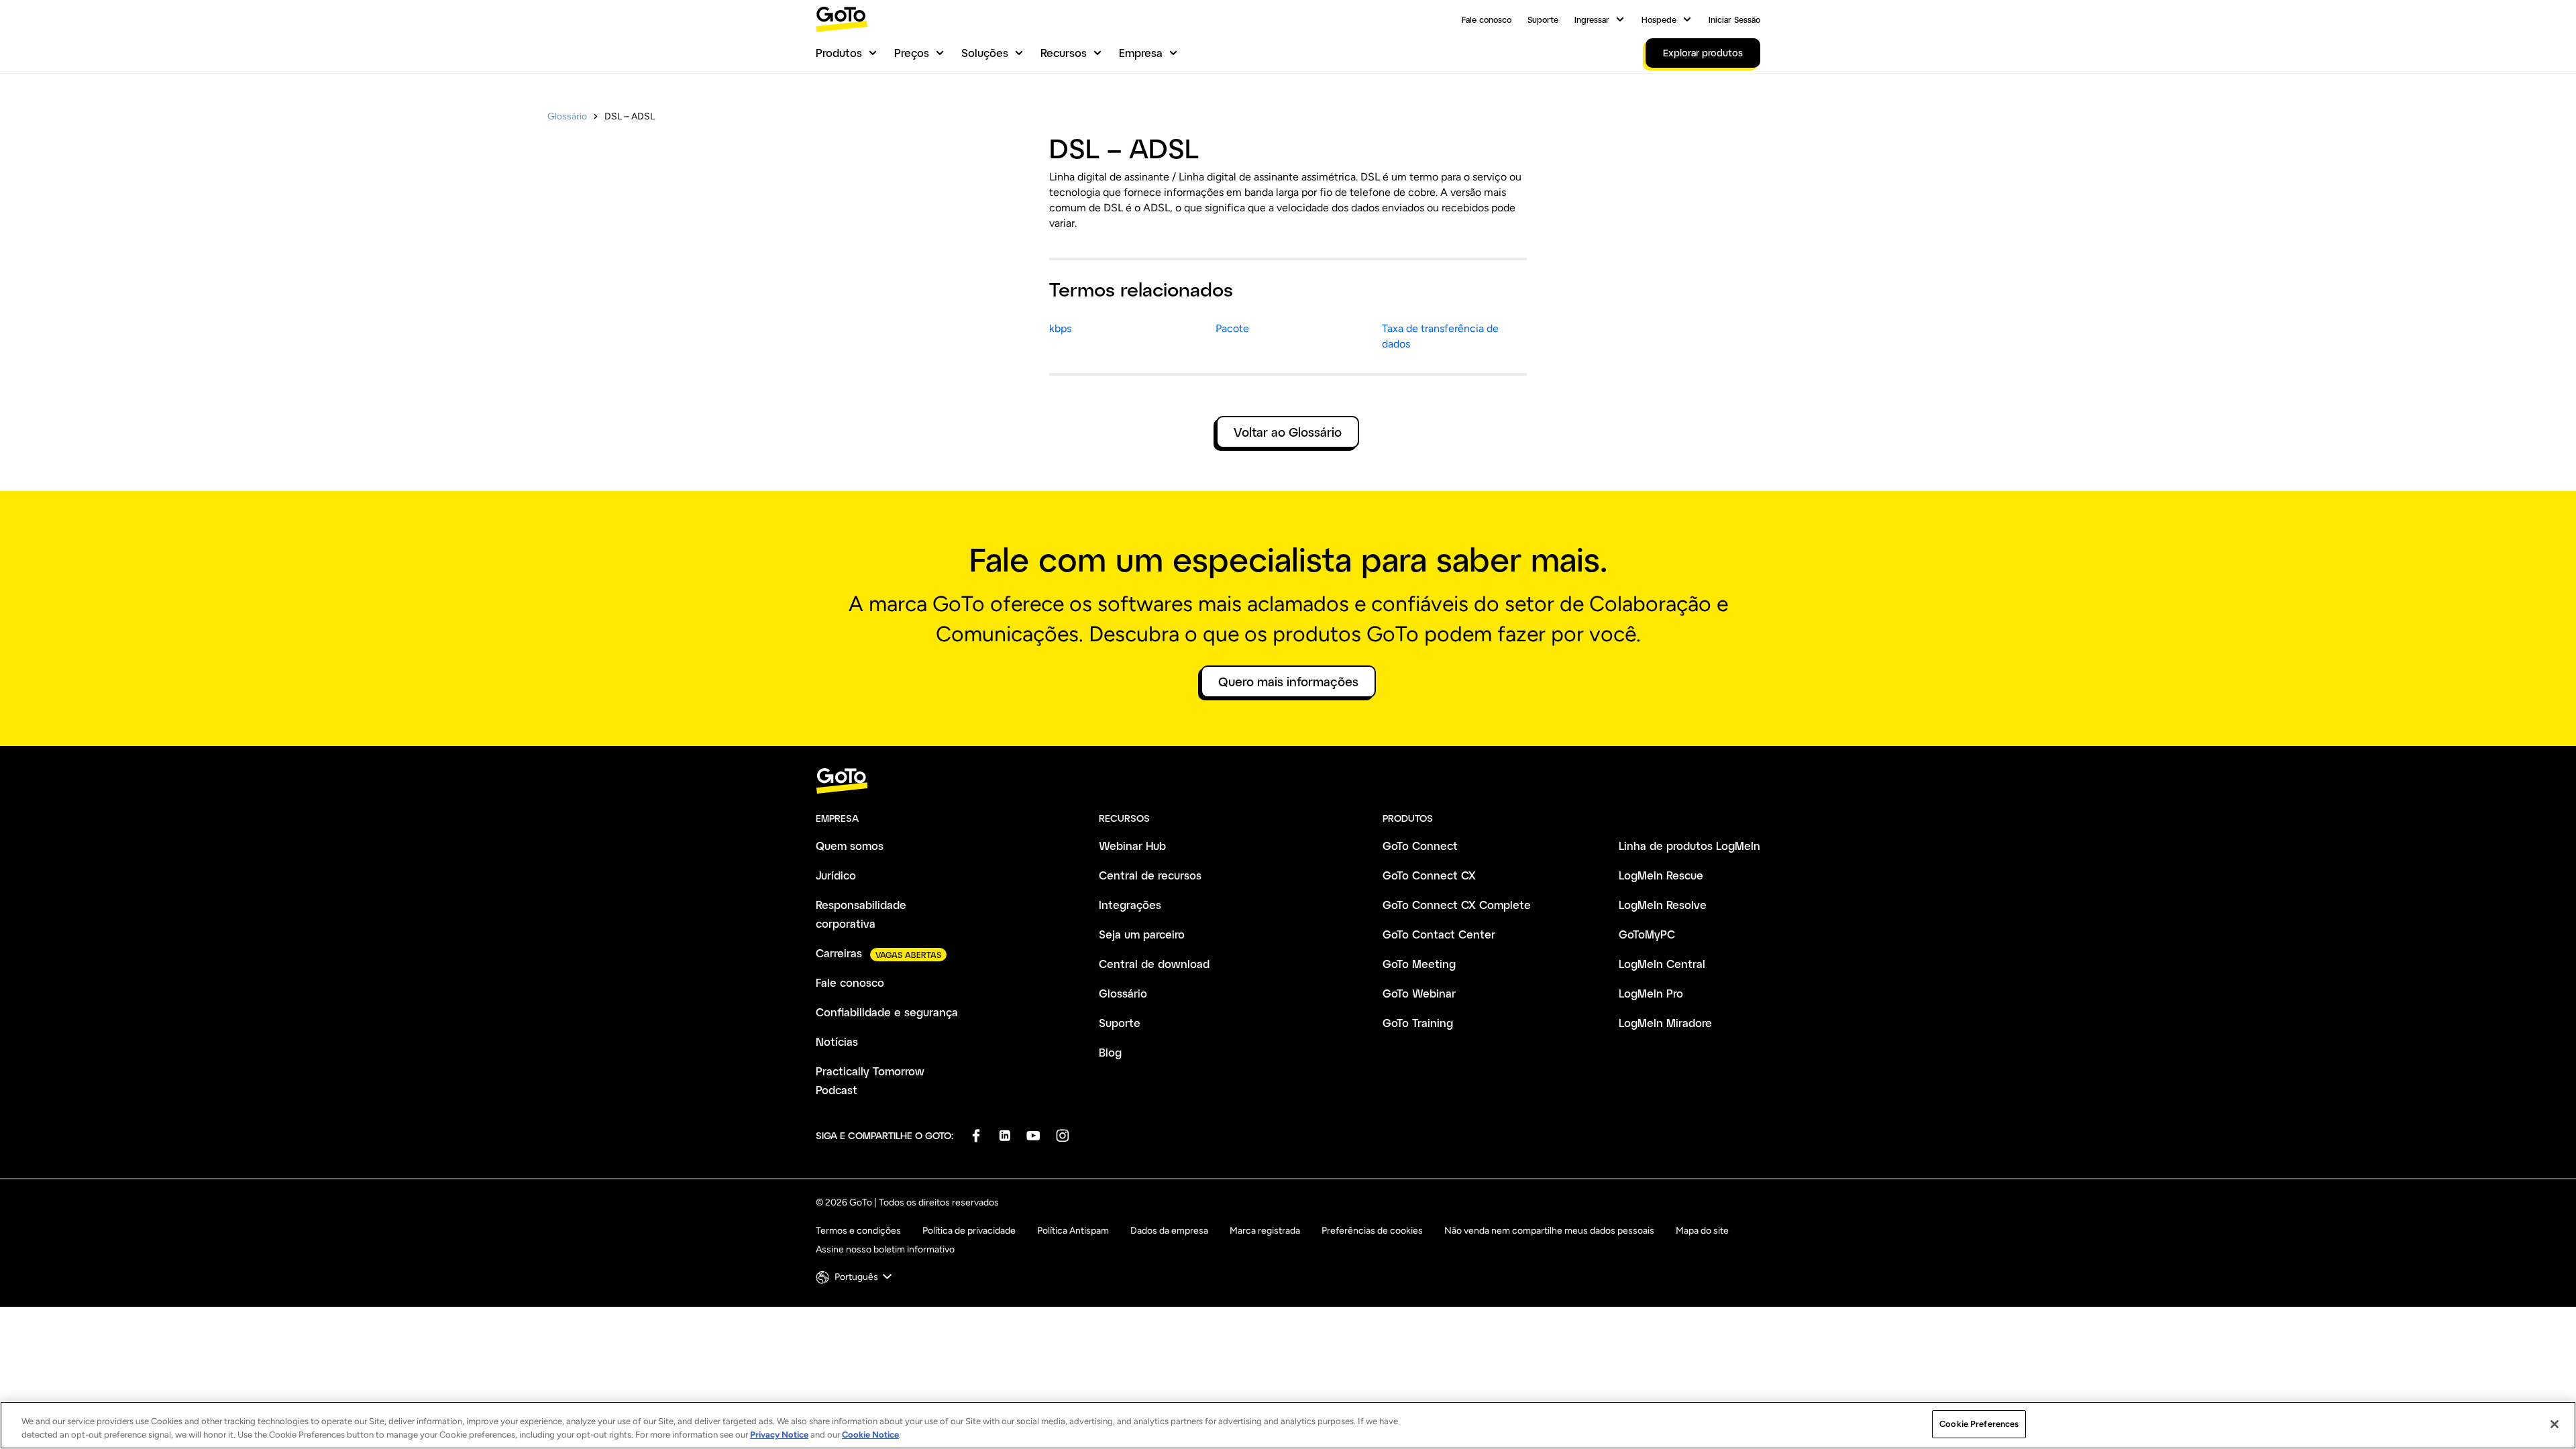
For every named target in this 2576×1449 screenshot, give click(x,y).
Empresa (1141, 53)
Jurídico (836, 875)
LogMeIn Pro (1651, 993)
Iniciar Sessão (1734, 19)
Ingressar (1592, 19)
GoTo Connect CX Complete (1457, 905)
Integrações (1130, 905)
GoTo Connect (1420, 846)
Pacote (1232, 328)
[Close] (2555, 1424)
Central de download (1154, 964)
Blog (1110, 1052)
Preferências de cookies (1372, 1231)
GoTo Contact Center (1439, 934)
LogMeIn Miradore (1665, 1023)
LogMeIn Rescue (1661, 875)
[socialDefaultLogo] (976, 1135)
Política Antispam (1073, 1231)
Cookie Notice (870, 1435)
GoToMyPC (1647, 934)
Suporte (1543, 19)
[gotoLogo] (842, 19)
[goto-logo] (1288, 781)
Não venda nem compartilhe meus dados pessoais (1549, 1231)
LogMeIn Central (1662, 964)
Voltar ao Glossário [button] (1288, 432)
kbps (1060, 328)
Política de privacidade (969, 1231)
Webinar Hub (1132, 846)
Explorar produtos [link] (1703, 53)
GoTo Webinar (1419, 993)
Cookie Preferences (1979, 1424)
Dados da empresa (1169, 1231)
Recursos (1064, 53)
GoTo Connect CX (1429, 875)
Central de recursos (1150, 875)
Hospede (1659, 19)
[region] (1288, 1425)
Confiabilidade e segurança (887, 1012)
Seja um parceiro (1142, 934)
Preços (912, 53)
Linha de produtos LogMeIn (1689, 846)
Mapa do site (1702, 1231)
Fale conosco (1487, 19)
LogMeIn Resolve (1663, 905)
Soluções (985, 53)
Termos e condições (858, 1231)
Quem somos (850, 846)
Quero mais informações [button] (1288, 682)
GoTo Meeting (1419, 964)
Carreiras (839, 953)
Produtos (839, 53)
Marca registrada (1265, 1231)
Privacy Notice (779, 1435)
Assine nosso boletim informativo (885, 1249)
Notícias (837, 1041)
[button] (855, 1277)
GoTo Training (1418, 1023)
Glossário (567, 116)
